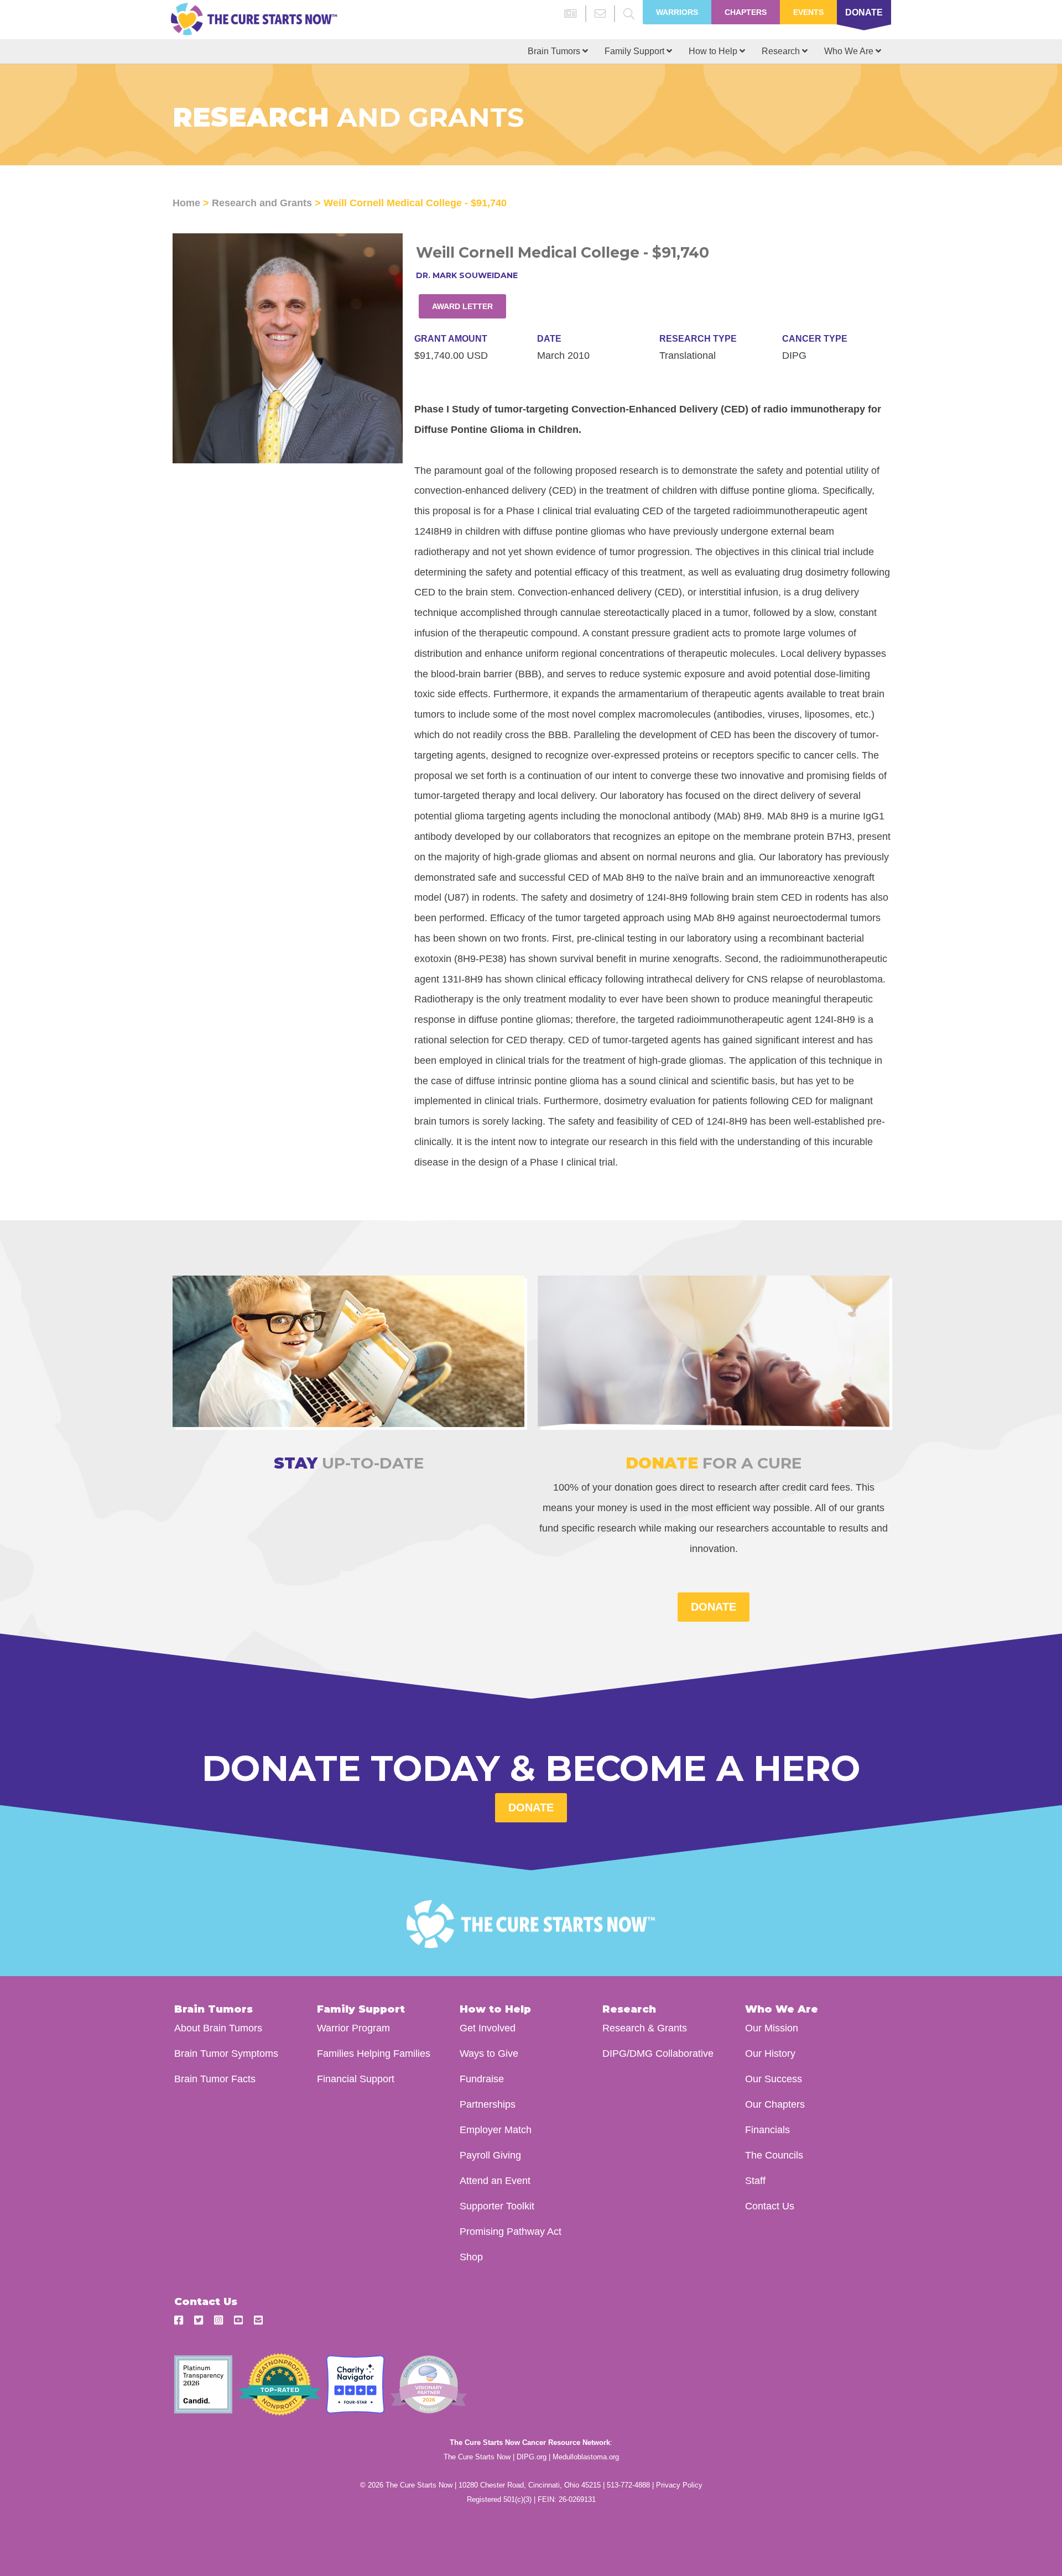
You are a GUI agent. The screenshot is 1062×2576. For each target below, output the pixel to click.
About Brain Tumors (218, 2028)
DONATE (714, 1607)
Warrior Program (353, 2028)
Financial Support (356, 2079)
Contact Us (770, 2206)
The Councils (774, 2155)
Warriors (677, 12)
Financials (767, 2130)
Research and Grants (262, 203)
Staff (755, 2180)
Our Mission (772, 2028)
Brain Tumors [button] (555, 51)
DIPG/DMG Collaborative (658, 2053)
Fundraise (482, 2079)
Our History (770, 2053)
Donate (864, 12)
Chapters (746, 12)
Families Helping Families (374, 2053)
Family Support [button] (636, 51)
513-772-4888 (628, 2485)
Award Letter (462, 306)
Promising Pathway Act (511, 2231)
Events (808, 12)
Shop (471, 2257)
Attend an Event (495, 2180)
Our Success (774, 2079)
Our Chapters (775, 2104)
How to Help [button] (714, 51)
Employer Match (496, 2130)
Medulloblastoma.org (586, 2457)
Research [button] (782, 51)
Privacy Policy (679, 2485)
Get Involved (488, 2028)
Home (186, 203)
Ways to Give (489, 2053)
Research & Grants (645, 2028)
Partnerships (488, 2104)
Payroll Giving (490, 2155)
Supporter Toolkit (497, 2206)
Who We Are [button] (850, 51)
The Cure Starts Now (477, 2457)
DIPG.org (532, 2457)
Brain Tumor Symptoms (226, 2053)
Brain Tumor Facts (215, 2079)
